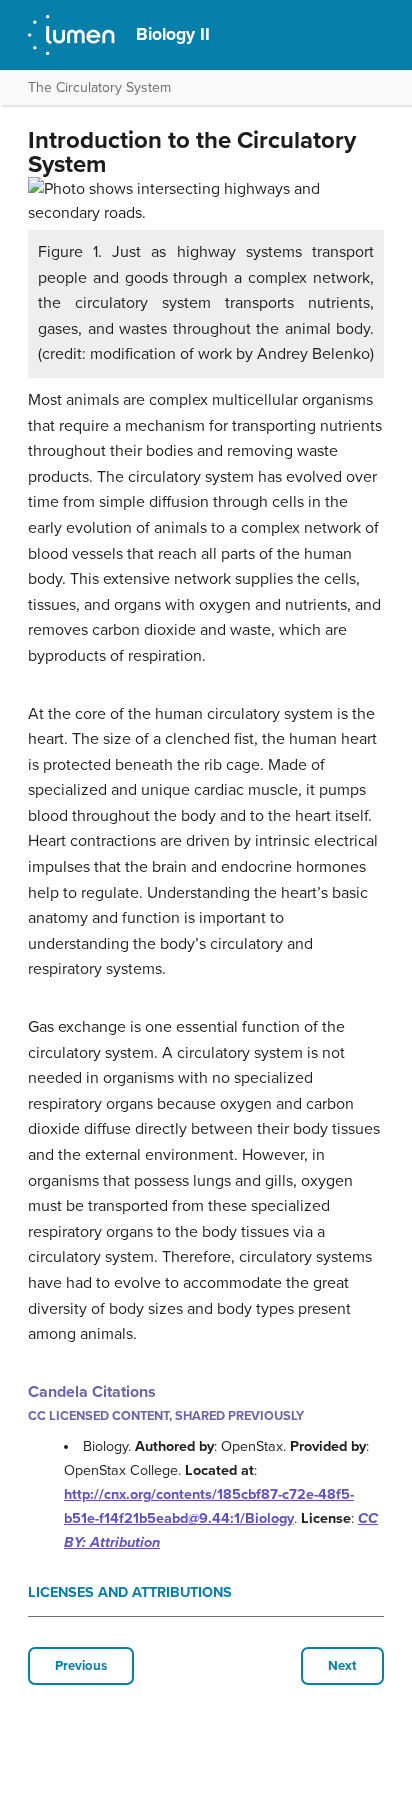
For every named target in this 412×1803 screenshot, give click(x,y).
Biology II (173, 34)
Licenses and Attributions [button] (130, 1592)
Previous (81, 1666)
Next (342, 1666)
